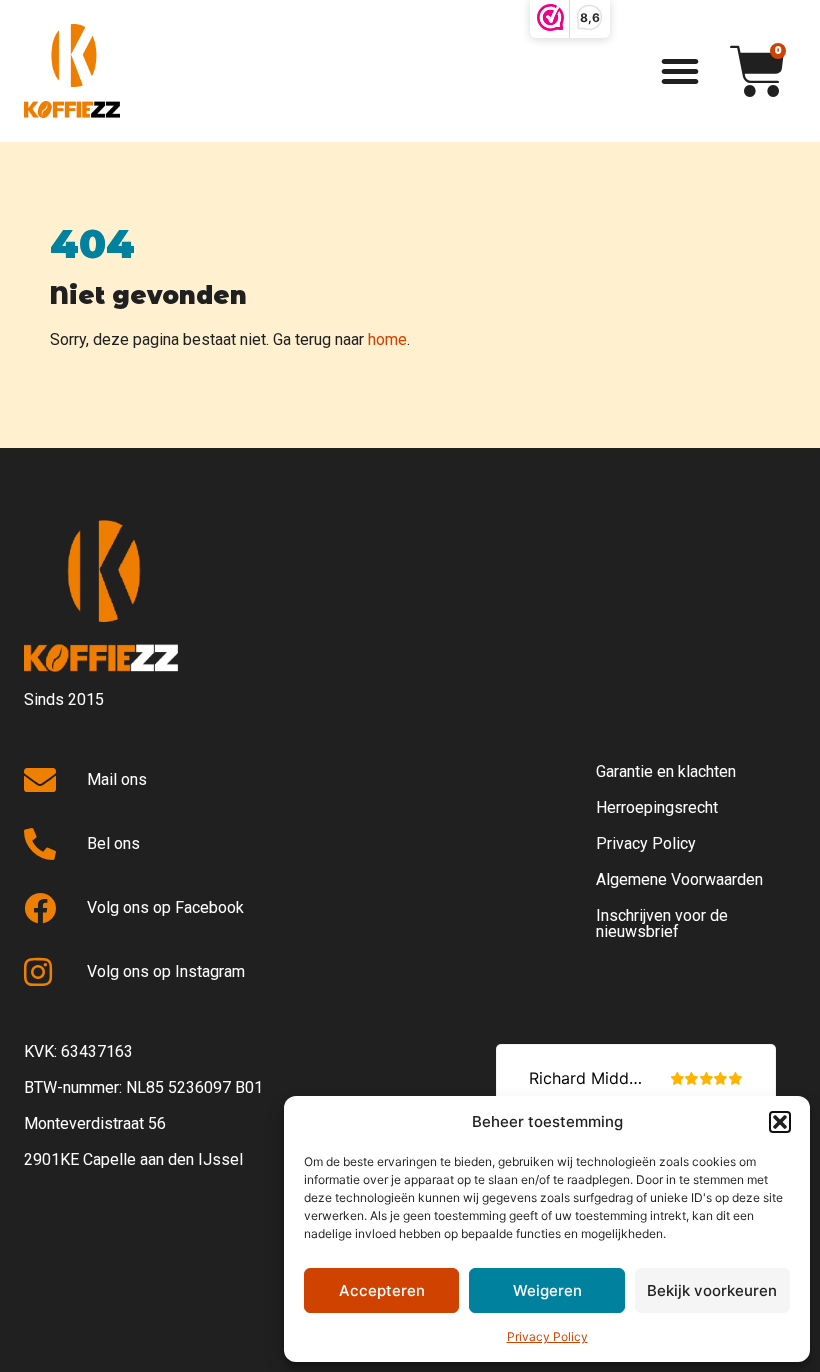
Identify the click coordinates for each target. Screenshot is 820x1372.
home (387, 339)
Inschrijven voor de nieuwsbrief (662, 923)
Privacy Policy (547, 1336)
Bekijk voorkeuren (712, 1290)
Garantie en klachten (666, 771)
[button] (780, 1122)
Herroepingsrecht (657, 807)
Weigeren (547, 1290)
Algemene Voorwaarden (679, 879)
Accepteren (382, 1290)
